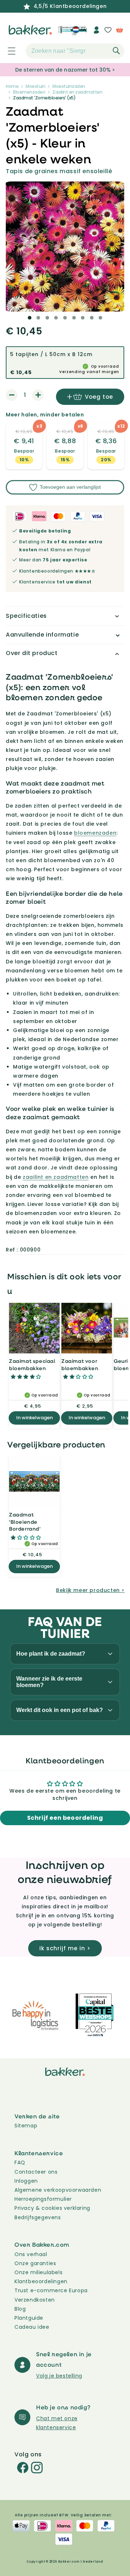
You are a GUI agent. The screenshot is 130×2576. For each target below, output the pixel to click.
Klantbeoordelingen (41, 2281)
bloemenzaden (95, 833)
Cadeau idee (32, 2327)
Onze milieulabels (38, 2272)
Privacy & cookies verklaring (52, 2208)
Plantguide (29, 2318)
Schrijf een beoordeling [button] (65, 1818)
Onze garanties (35, 2263)
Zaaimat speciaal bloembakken (32, 1364)
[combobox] (75, 51)
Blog (20, 2309)
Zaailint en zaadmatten (77, 92)
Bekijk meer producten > (90, 1590)
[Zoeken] (116, 51)
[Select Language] (79, 33)
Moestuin (35, 86)
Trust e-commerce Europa (52, 2290)
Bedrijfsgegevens (38, 2217)
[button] (8, 51)
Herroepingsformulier (43, 2199)
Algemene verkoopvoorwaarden (58, 2190)
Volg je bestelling (59, 2376)
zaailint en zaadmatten (56, 1177)
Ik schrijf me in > (65, 1948)
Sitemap (26, 2126)
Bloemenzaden (29, 92)
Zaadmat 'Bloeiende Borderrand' (25, 1522)
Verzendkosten (35, 2300)
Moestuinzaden (69, 86)
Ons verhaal (31, 2254)
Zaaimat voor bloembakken (80, 1364)
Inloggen (26, 2181)
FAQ (20, 2162)
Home (12, 86)
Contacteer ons (36, 2172)
